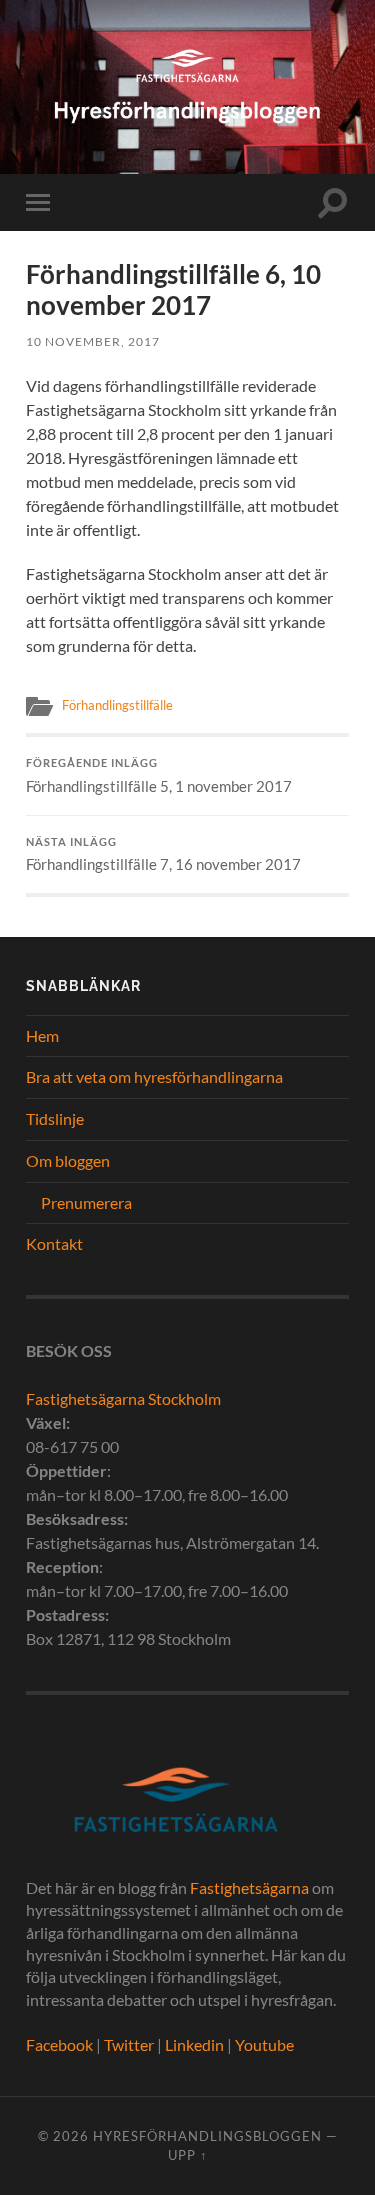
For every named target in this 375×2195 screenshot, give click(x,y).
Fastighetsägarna (249, 1887)
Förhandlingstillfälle (117, 705)
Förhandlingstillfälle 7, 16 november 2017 (163, 855)
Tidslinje (55, 1118)
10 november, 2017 (93, 341)
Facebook (59, 2044)
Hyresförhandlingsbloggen (207, 2136)
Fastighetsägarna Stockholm (123, 1398)
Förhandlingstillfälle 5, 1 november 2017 (159, 776)
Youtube (264, 2044)
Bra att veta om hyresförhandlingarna (154, 1076)
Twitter (129, 2044)
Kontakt (54, 1243)
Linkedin (194, 2044)
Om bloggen (68, 1160)
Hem (42, 1035)
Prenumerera (86, 1202)
